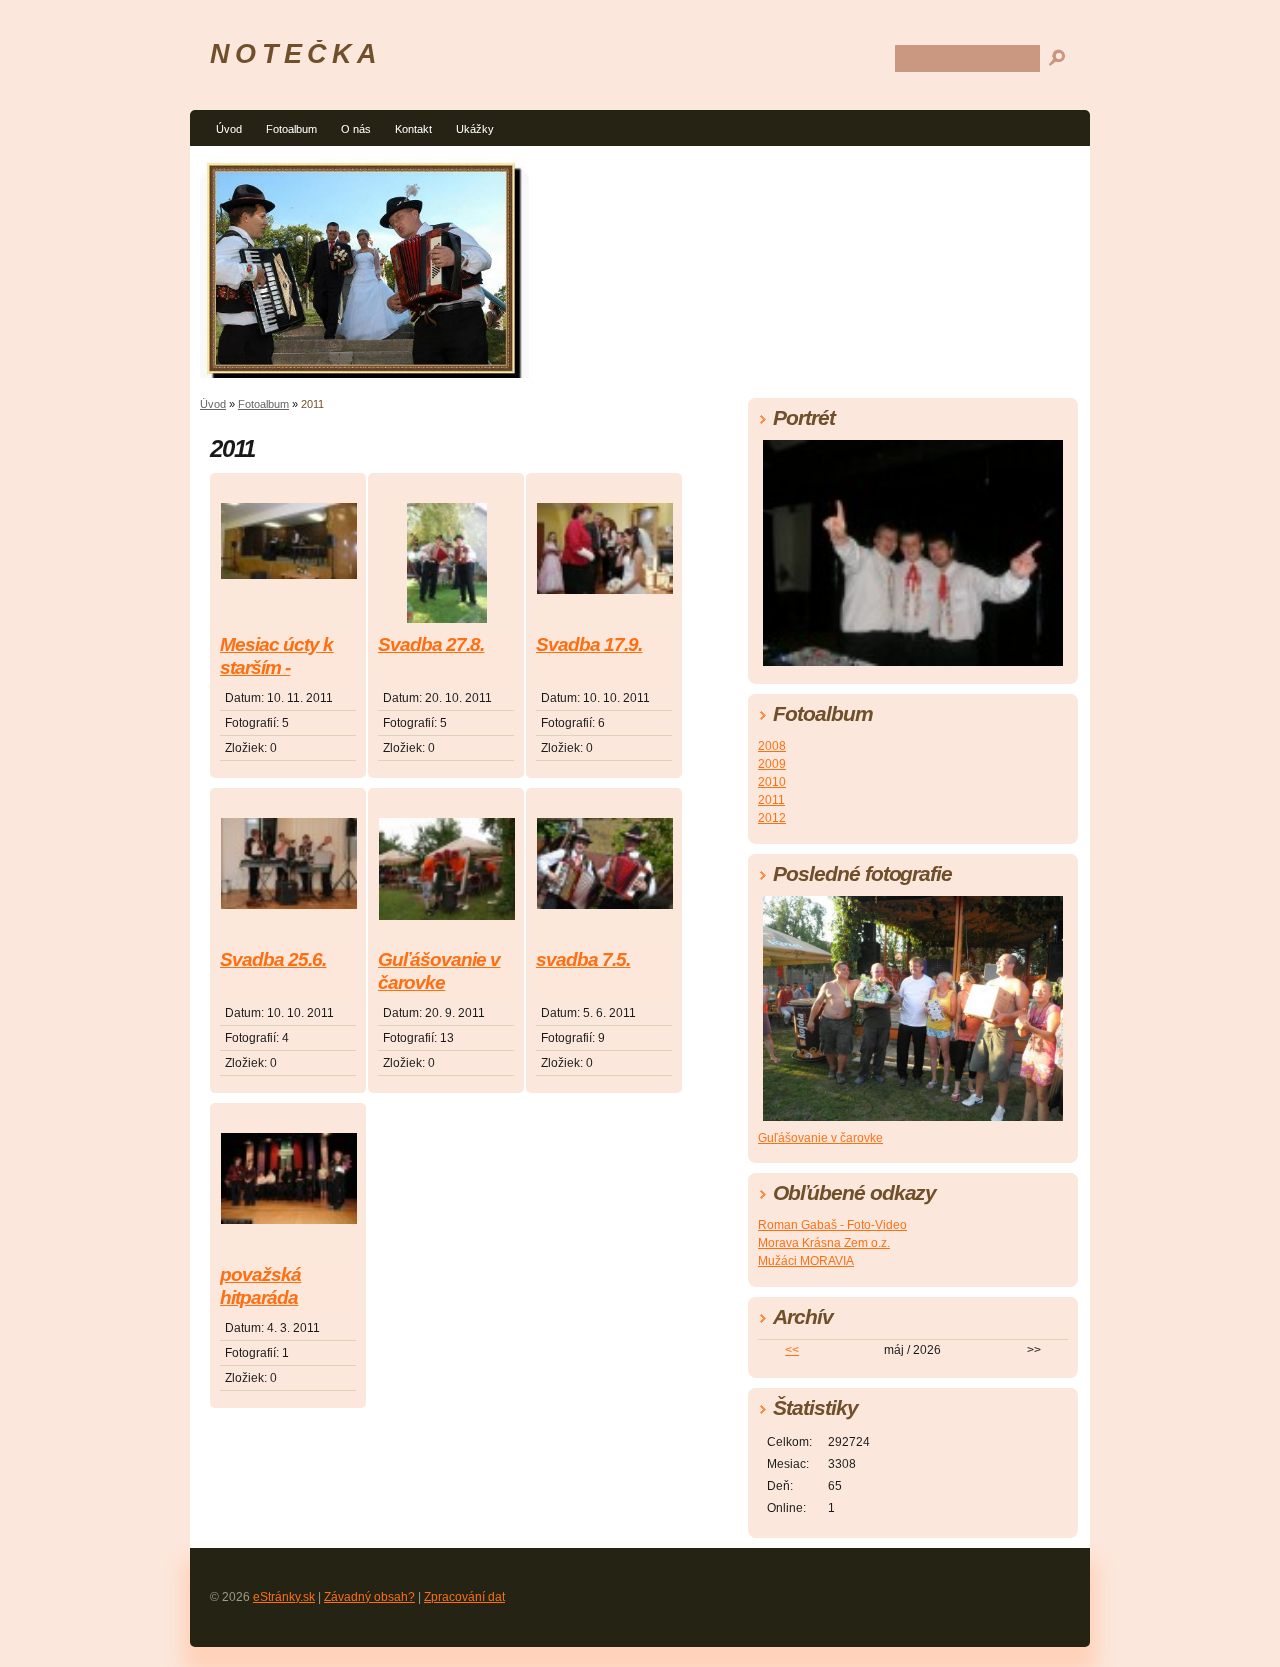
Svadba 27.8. (431, 644)
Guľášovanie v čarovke (439, 971)
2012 (772, 818)
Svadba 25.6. (273, 959)
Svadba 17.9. (589, 644)
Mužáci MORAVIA (806, 1261)
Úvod (229, 129)
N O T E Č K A (292, 53)
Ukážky (475, 129)
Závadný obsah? (369, 1597)
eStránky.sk (284, 1597)
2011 (771, 800)
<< (792, 1350)
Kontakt (413, 129)
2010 (772, 782)
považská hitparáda (260, 1286)
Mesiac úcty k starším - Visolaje (277, 657)
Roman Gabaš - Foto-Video (832, 1225)
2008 (772, 746)
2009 (772, 764)
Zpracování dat (464, 1597)
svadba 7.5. (583, 959)
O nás (356, 129)
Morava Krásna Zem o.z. (824, 1243)
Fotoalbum (291, 129)
